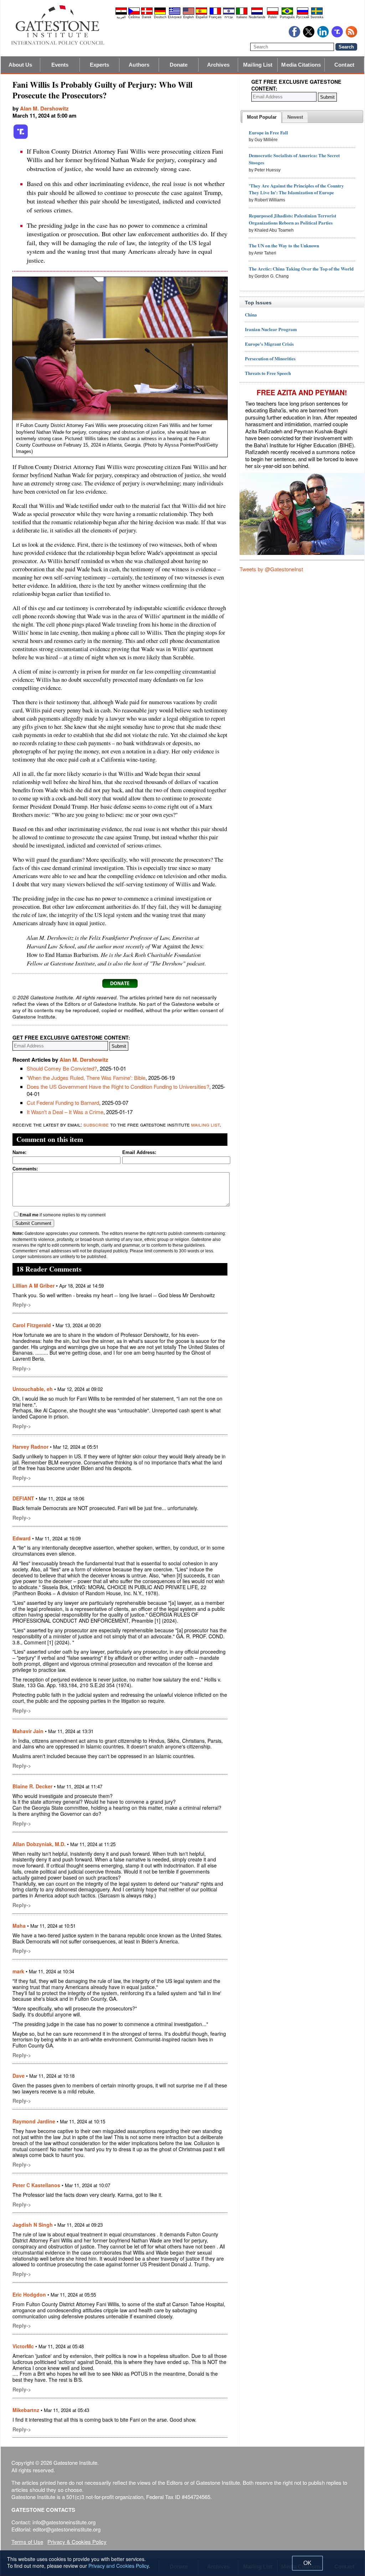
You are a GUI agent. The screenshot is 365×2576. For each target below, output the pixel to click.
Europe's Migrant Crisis (269, 344)
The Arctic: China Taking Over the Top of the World (301, 269)
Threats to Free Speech (268, 373)
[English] (189, 14)
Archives (218, 65)
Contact (344, 65)
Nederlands (257, 17)
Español (202, 17)
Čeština (134, 17)
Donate (179, 65)
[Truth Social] (21, 138)
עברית (229, 17)
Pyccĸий (303, 17)
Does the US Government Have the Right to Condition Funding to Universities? (118, 1086)
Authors (139, 65)
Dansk (147, 17)
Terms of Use (27, 2542)
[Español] (201, 14)
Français (215, 17)
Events (60, 65)
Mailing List (258, 65)
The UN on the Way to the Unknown (284, 245)
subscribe (96, 1124)
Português (287, 17)
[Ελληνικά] (175, 14)
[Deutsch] (160, 14)
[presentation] (262, 117)
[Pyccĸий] (303, 14)
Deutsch (160, 17)
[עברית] (229, 14)
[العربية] (121, 14)
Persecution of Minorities (270, 358)
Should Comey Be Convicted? (62, 1068)
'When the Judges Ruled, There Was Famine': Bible (86, 1078)
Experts (100, 65)
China (251, 315)
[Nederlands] (257, 14)
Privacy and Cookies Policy (119, 2566)
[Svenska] (317, 14)
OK (307, 2563)
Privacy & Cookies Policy (77, 2542)
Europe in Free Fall (268, 132)
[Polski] (273, 14)
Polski (273, 17)
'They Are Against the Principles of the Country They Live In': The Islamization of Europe (296, 189)
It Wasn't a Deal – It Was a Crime (65, 1112)
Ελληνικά (175, 17)
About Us (20, 65)
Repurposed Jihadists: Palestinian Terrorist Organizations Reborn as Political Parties (292, 219)
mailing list (205, 1124)
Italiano (242, 17)
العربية (121, 17)
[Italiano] (242, 14)
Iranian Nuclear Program (271, 329)
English (189, 17)
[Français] (215, 14)
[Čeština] (134, 14)
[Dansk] (147, 14)
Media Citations (301, 65)
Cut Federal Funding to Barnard (63, 1102)
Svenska (317, 17)
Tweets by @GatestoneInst (271, 569)
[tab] (262, 117)
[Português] (287, 14)
